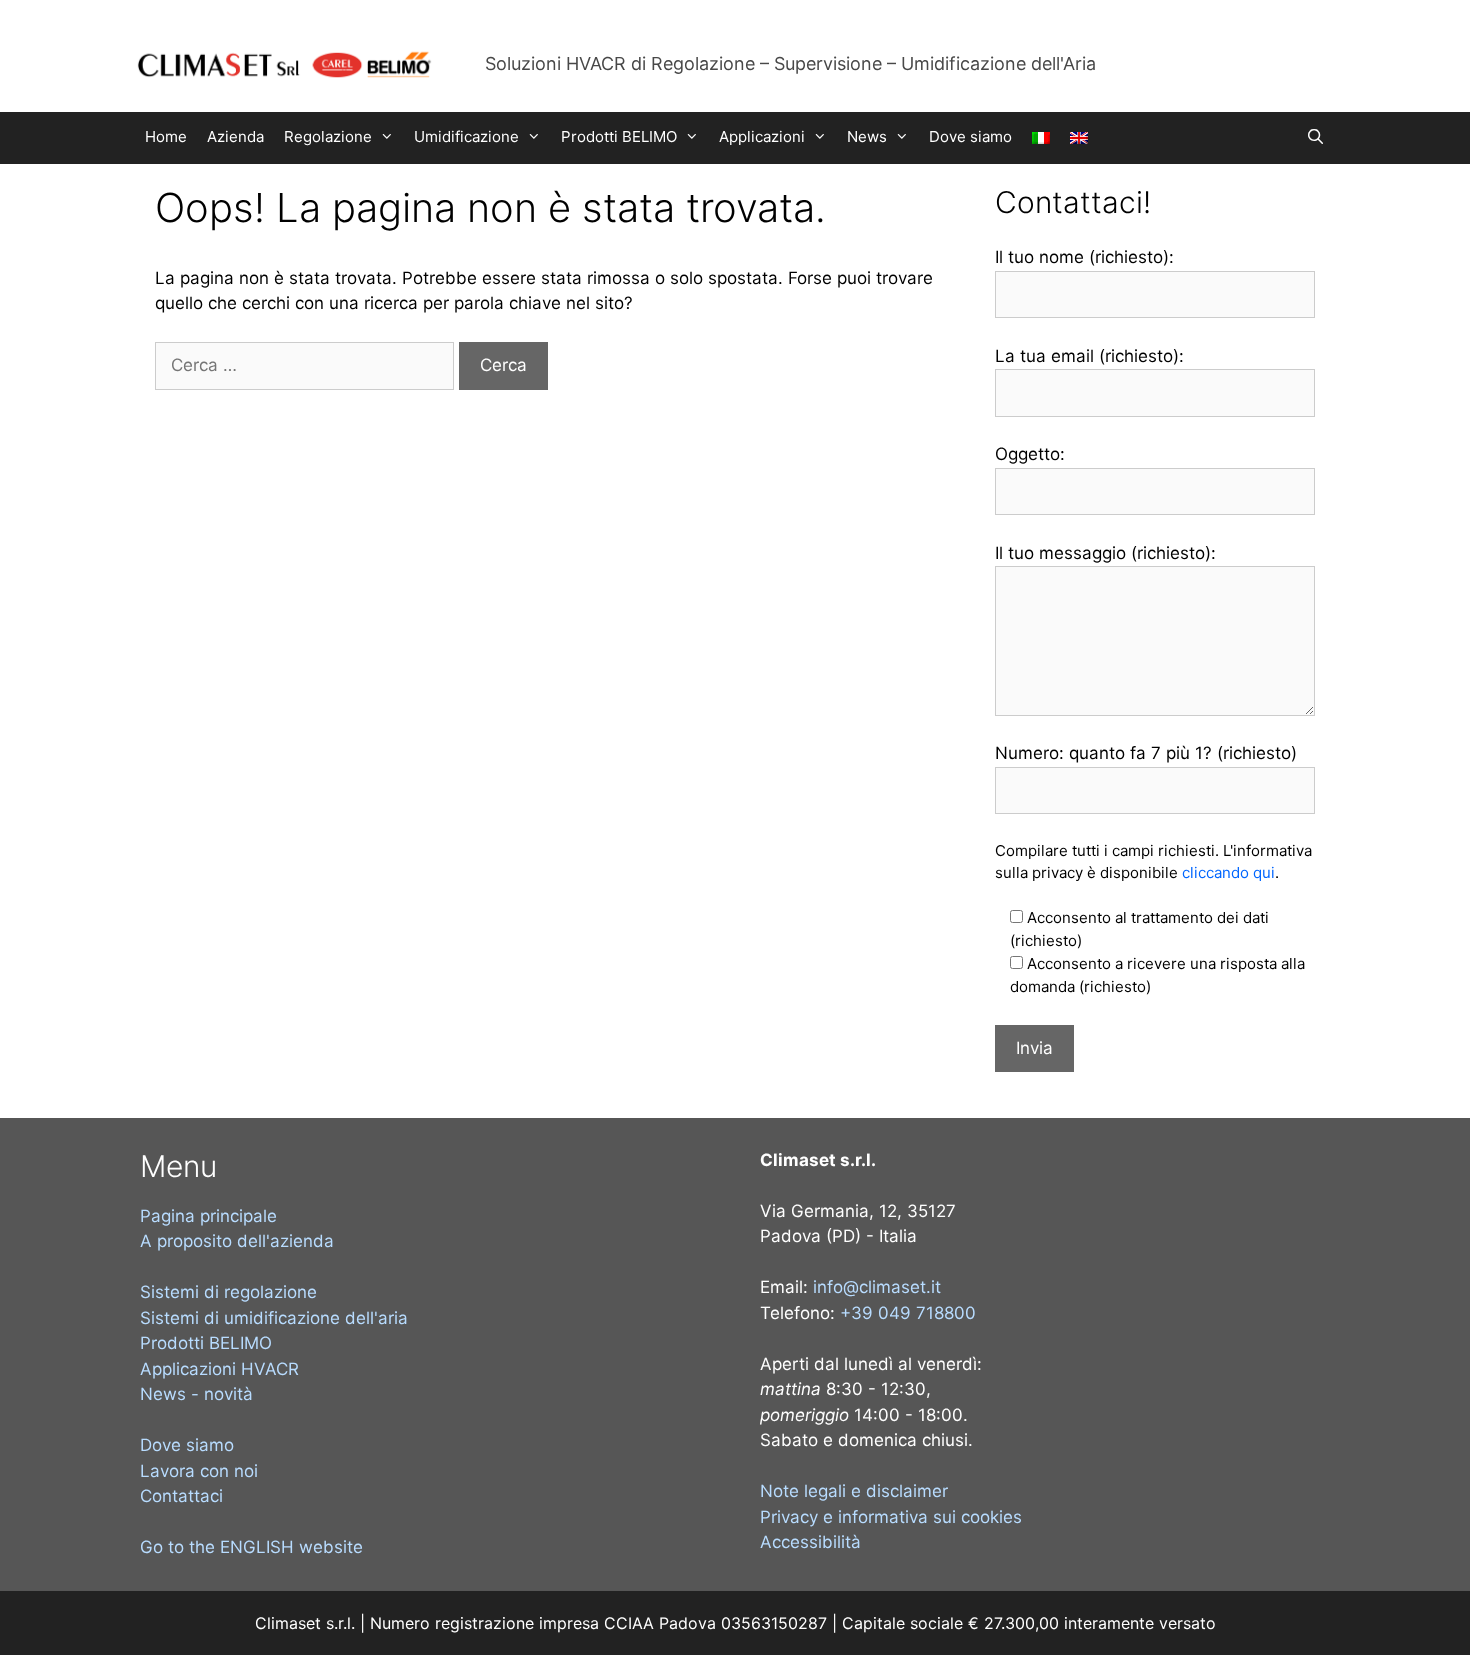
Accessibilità (810, 1542)
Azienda (235, 136)
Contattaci (181, 1496)
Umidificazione (466, 136)
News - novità (196, 1394)
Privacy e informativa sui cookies (891, 1517)
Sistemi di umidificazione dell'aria (274, 1318)
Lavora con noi (199, 1471)
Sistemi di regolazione (228, 1292)
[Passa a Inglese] (1079, 138)
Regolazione (328, 136)
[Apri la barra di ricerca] (1315, 137)
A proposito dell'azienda (237, 1241)
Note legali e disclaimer (854, 1491)
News (867, 136)
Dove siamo (970, 136)
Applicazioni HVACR (219, 1369)
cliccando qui (1228, 872)
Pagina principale (208, 1216)
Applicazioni (762, 136)
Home (166, 136)
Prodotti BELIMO (619, 136)
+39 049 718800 (908, 1313)
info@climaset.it (877, 1287)
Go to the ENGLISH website (251, 1547)
